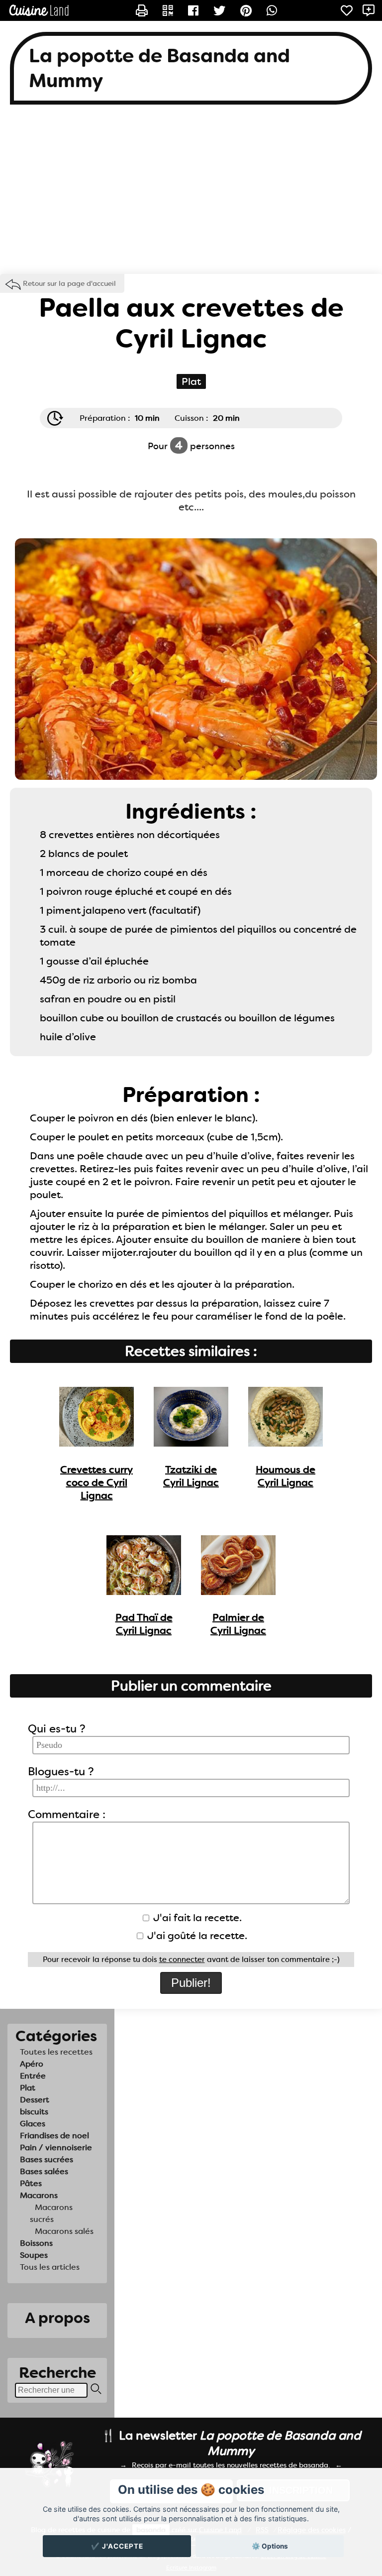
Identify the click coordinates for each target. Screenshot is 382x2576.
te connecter (182, 1960)
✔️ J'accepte (117, 2546)
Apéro (32, 2064)
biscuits (34, 2112)
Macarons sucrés (51, 2213)
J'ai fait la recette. (196, 1918)
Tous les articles (50, 2267)
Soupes (34, 2255)
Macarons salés (64, 2231)
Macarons (39, 2195)
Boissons (36, 2243)
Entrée (33, 2076)
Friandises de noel (54, 2136)
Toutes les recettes (56, 2052)
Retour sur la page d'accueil (69, 283)
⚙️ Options (270, 2546)
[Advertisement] (191, 194)
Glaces (33, 2124)
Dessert (35, 2100)
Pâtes (31, 2183)
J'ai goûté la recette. (196, 1936)
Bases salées (44, 2171)
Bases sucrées (47, 2159)
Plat (28, 2088)
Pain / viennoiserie (56, 2147)
